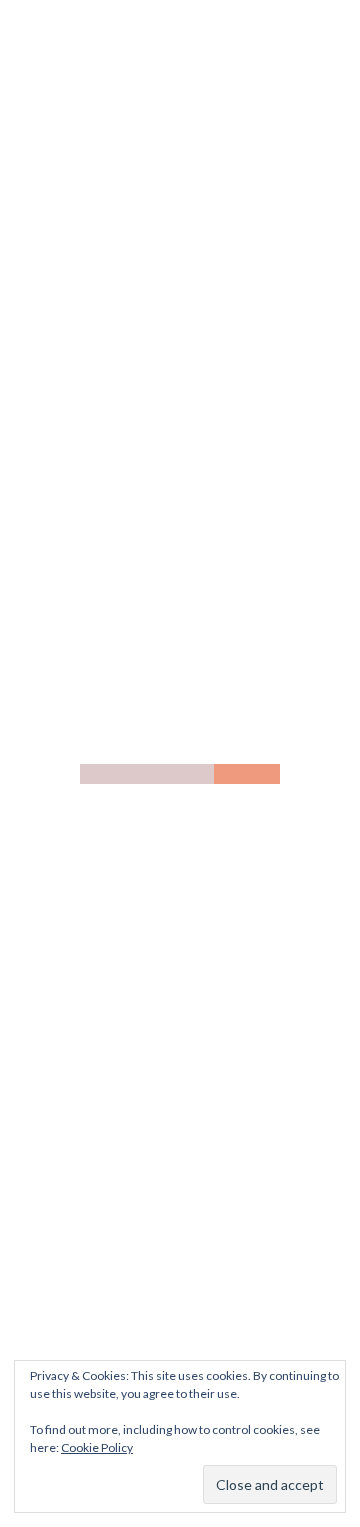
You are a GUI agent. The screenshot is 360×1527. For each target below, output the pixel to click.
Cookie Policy (97, 1447)
